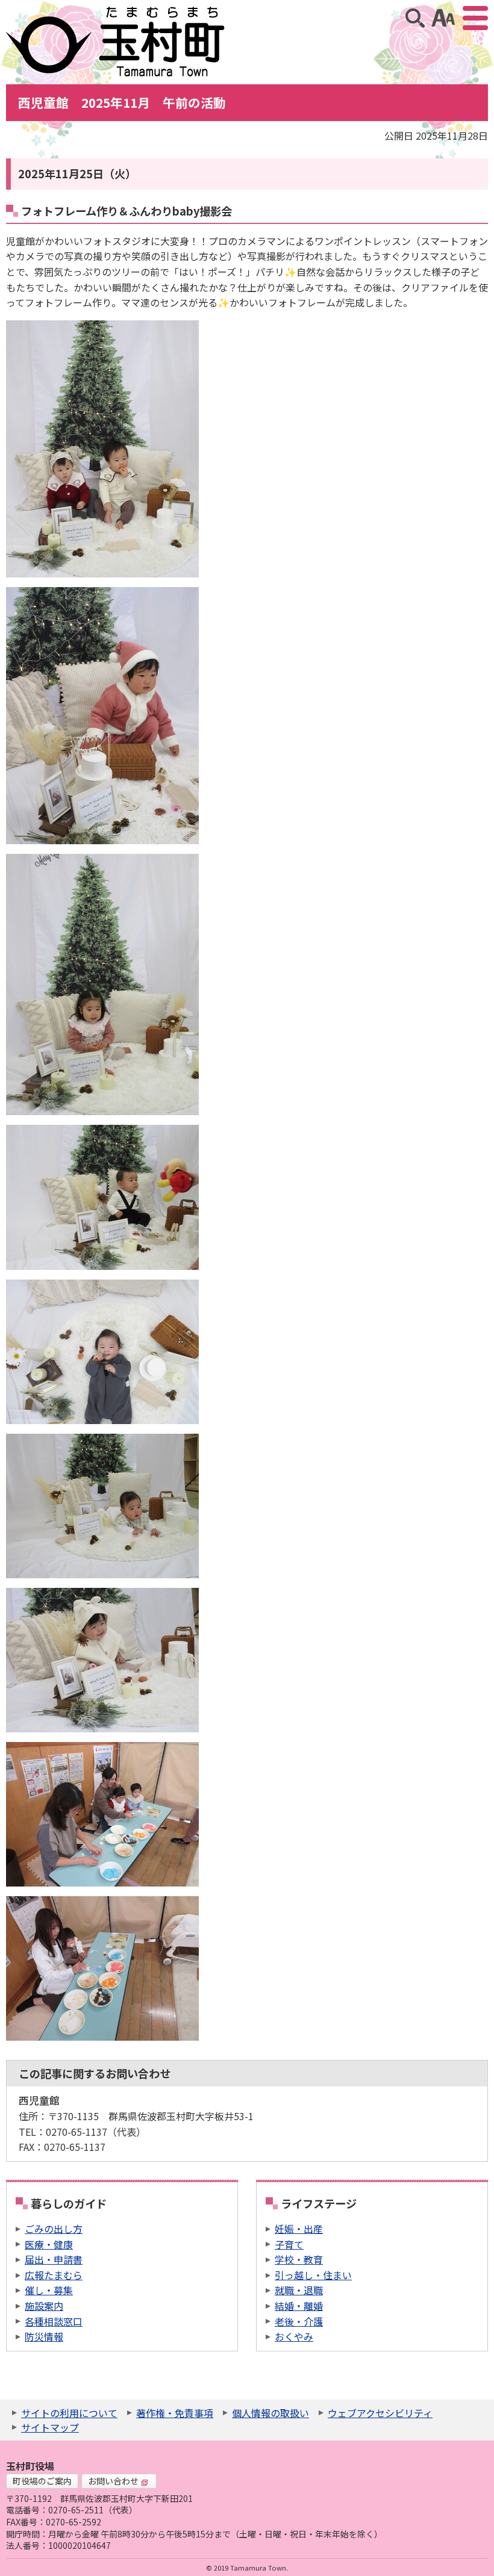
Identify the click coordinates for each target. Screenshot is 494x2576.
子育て (289, 2244)
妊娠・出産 (299, 2229)
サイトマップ (50, 2427)
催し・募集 (49, 2290)
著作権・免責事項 (175, 2413)
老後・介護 (299, 2321)
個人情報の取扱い (270, 2413)
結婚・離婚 (299, 2306)
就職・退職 (299, 2290)
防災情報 (44, 2336)
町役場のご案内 (42, 2481)
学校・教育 (299, 2259)
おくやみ (294, 2336)
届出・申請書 (54, 2259)
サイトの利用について (69, 2413)
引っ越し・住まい (313, 2275)
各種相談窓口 (54, 2321)
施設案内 (44, 2306)
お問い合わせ (113, 2481)
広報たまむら (54, 2275)
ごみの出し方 (54, 2229)
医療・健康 (49, 2244)
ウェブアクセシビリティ (380, 2413)
